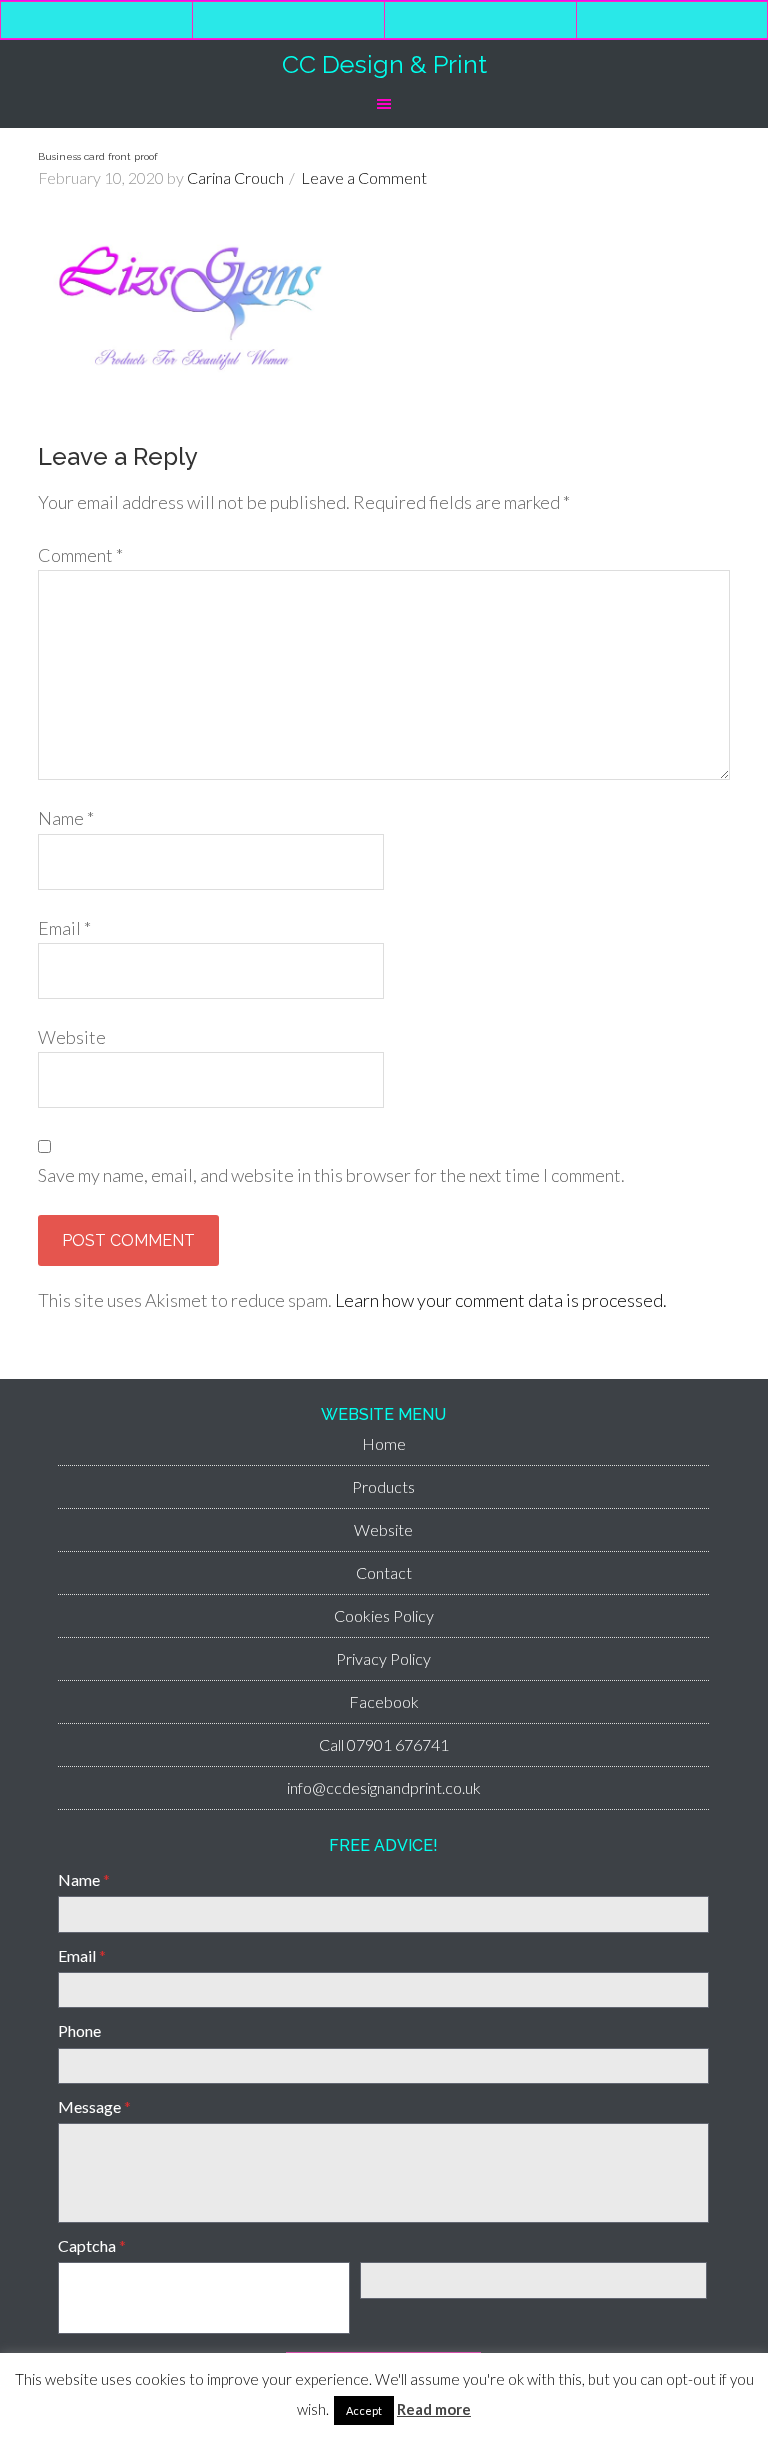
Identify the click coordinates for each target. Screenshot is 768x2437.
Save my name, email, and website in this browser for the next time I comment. (331, 1175)
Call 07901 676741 (384, 1744)
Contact (384, 1572)
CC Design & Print (384, 64)
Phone (79, 2030)
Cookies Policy (384, 1615)
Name (66, 818)
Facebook (384, 1701)
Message (94, 2106)
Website (72, 1037)
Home (384, 1443)
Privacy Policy (383, 1658)
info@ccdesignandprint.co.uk (384, 1787)
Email (64, 928)
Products (383, 1486)
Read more (434, 2409)
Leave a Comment (364, 177)
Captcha (92, 2245)
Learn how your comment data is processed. (501, 1300)
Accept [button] (364, 2410)
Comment (80, 555)
